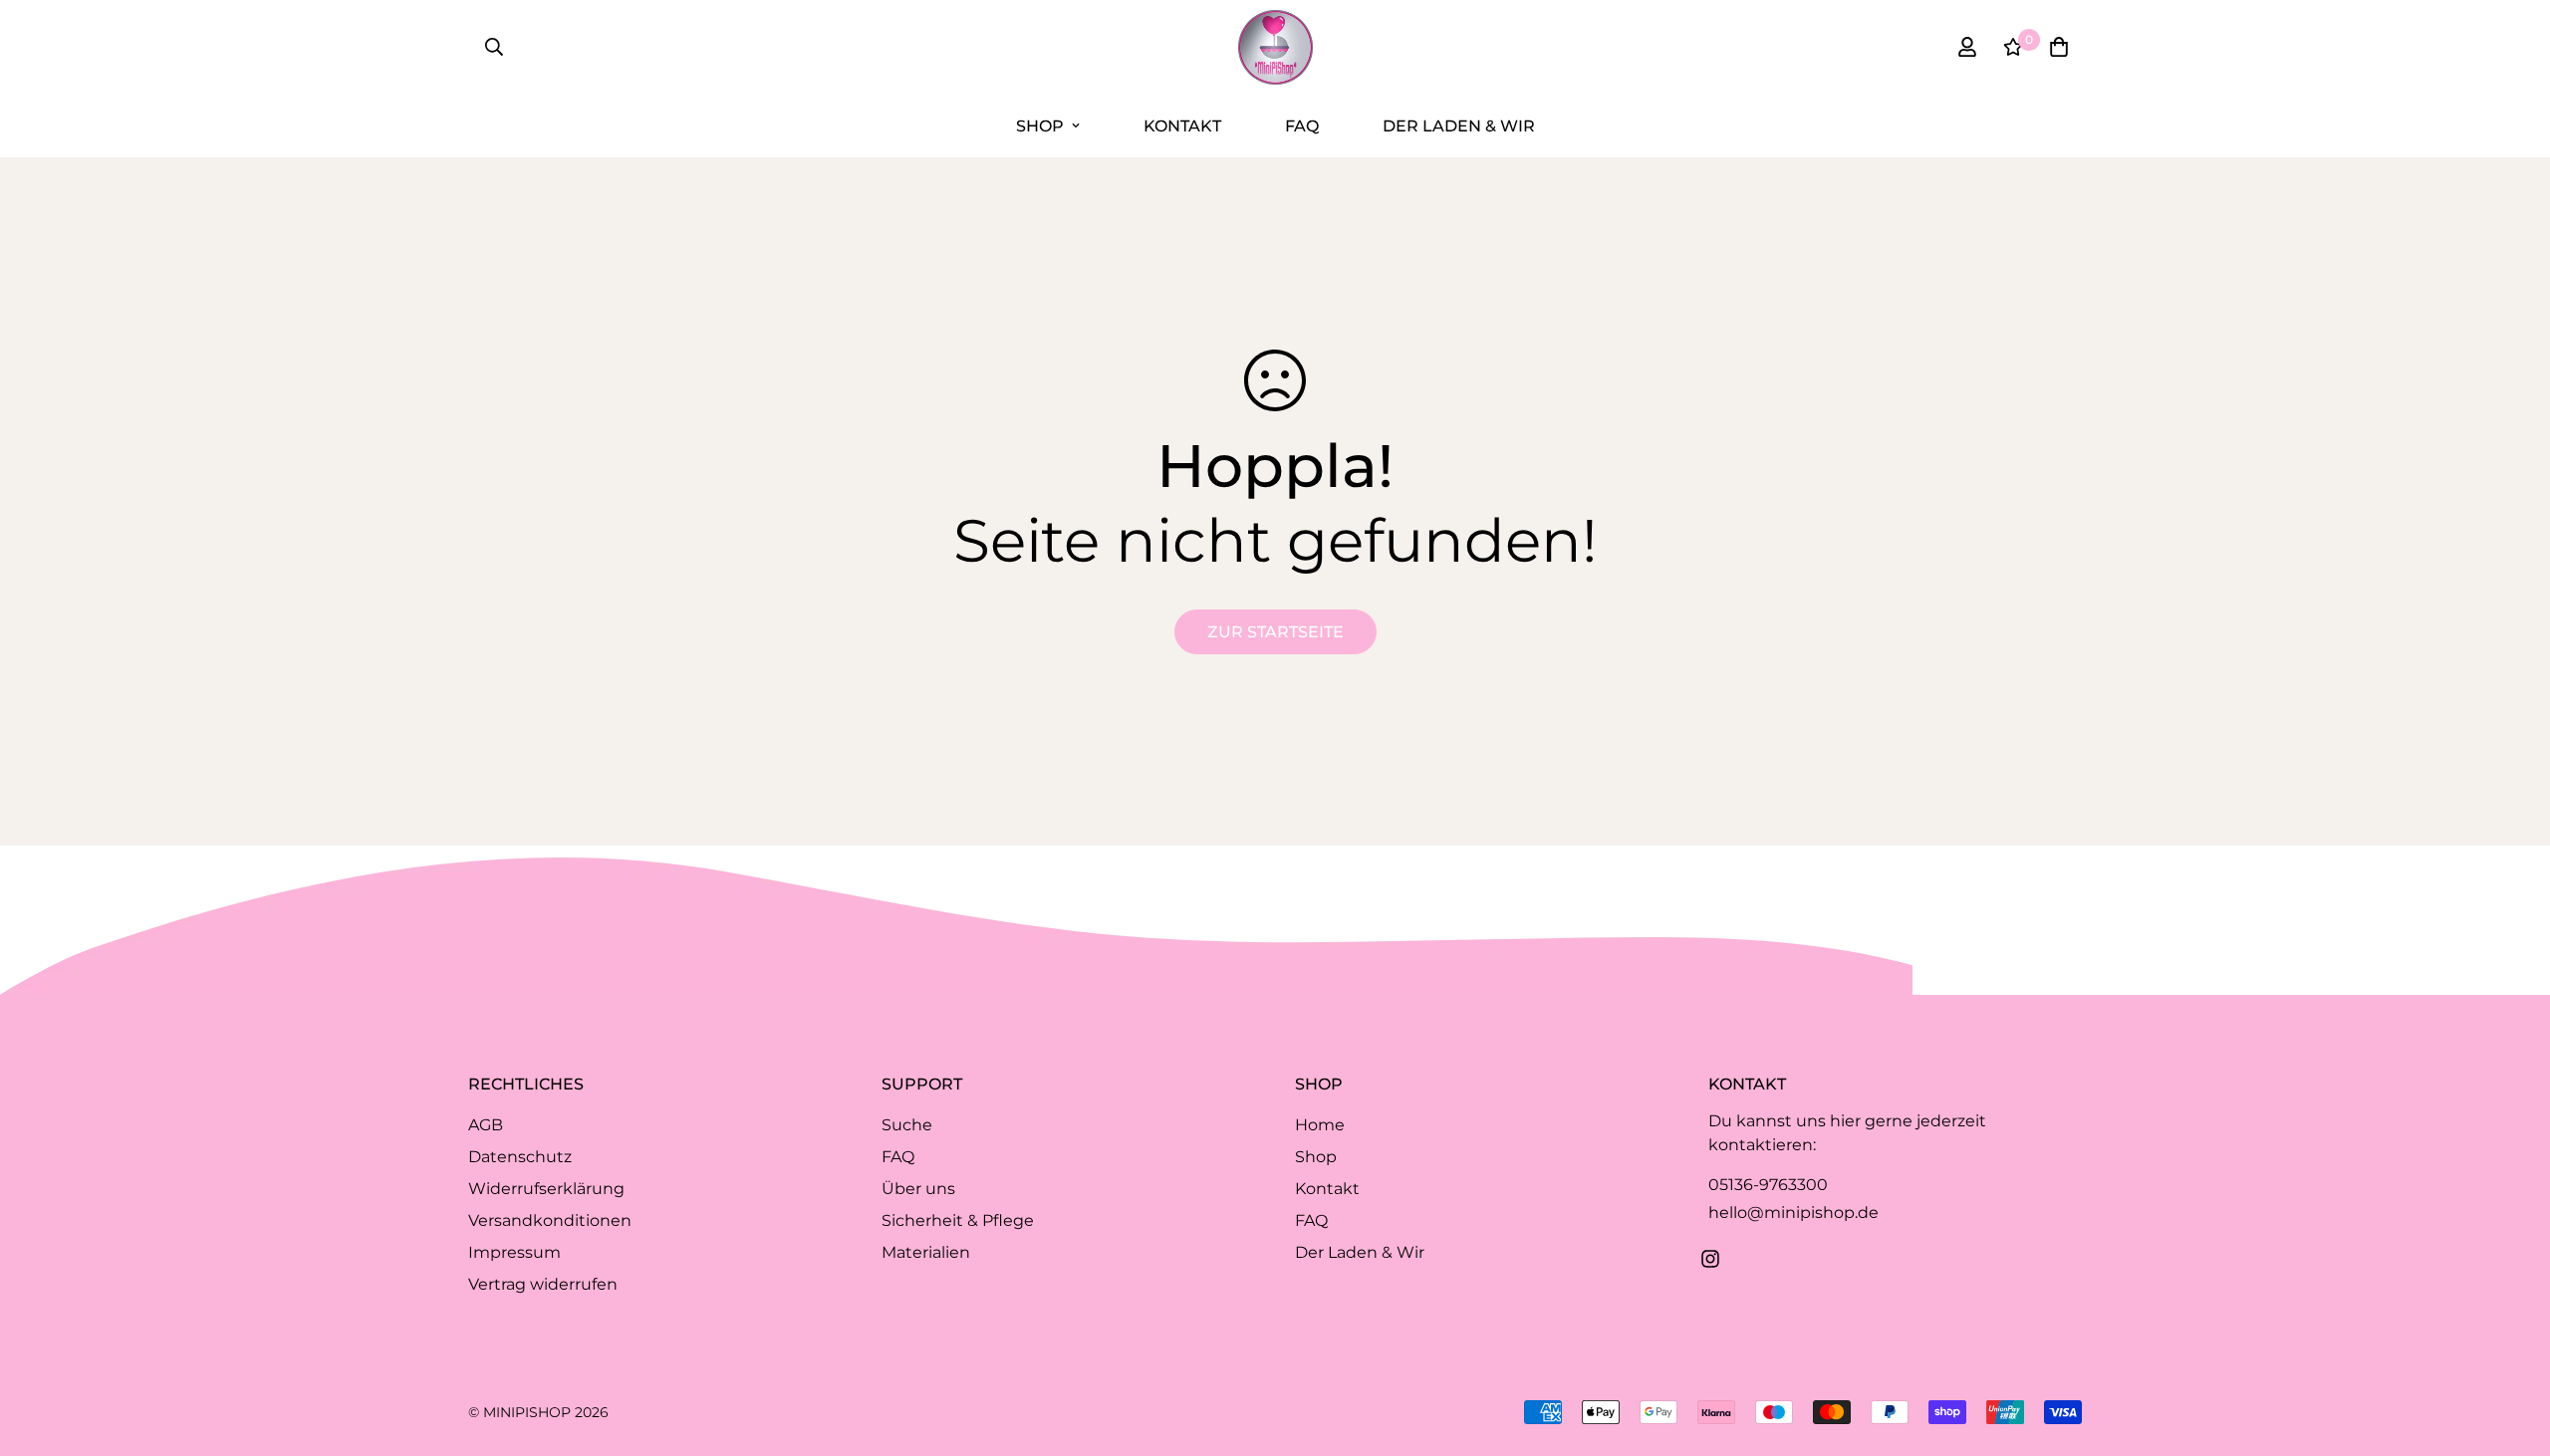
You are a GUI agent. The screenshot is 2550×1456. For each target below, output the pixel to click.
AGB (486, 1125)
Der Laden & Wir (1459, 126)
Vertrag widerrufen (543, 1284)
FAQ (1302, 126)
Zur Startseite (1275, 632)
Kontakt (1182, 126)
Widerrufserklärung (546, 1189)
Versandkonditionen (550, 1220)
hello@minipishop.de (1793, 1213)
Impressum (514, 1252)
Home (1320, 1125)
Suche (907, 1125)
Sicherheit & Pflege (958, 1220)
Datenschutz (520, 1157)
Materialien (926, 1252)
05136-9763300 (1768, 1185)
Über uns (918, 1189)
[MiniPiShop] (1275, 47)
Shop (1040, 126)
